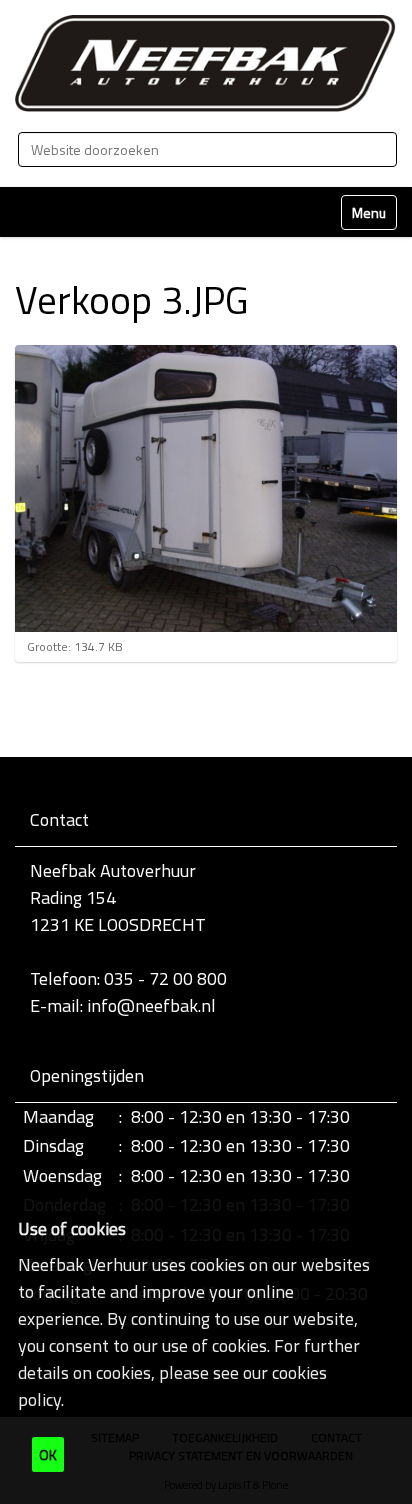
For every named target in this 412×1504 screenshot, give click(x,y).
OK (48, 1454)
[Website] (206, 63)
